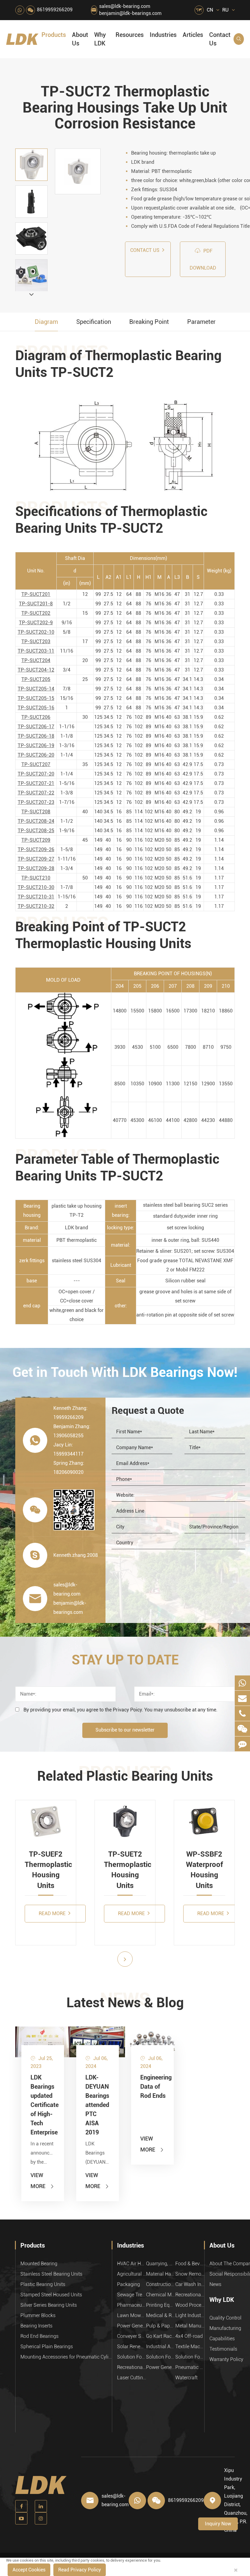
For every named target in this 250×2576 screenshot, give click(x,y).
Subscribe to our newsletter (125, 1730)
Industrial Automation (161, 2347)
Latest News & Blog (125, 2003)
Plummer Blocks (38, 2315)
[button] (31, 294)
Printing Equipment (161, 2305)
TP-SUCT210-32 (36, 906)
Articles (193, 35)
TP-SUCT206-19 (36, 745)
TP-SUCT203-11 (36, 651)
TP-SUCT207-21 (36, 783)
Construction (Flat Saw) (161, 2284)
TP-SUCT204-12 (36, 670)
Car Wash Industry (190, 2284)
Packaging (129, 2284)
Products (54, 35)
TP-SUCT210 (36, 878)
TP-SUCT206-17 (36, 727)
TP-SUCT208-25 (36, 831)
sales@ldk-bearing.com (125, 6)
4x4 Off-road (189, 2336)
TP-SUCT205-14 (36, 689)
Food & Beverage (190, 2264)
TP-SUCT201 (36, 594)
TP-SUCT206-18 (36, 736)
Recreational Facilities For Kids (190, 2295)
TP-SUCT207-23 (36, 802)
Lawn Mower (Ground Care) (132, 2315)
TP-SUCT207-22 (36, 793)
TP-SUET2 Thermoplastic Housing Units (125, 1870)
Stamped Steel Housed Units (51, 2295)
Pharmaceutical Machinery (132, 2305)
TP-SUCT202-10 (36, 632)
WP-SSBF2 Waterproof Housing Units (204, 1870)
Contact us (145, 250)
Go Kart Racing (161, 2336)
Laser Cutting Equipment (132, 2378)
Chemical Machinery (161, 2295)
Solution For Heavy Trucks (132, 2357)
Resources (130, 35)
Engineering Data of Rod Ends (152, 2087)
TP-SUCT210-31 (36, 897)
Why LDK (100, 39)
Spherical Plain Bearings (47, 2347)
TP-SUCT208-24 (36, 821)
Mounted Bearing (39, 2264)
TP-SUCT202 (36, 613)
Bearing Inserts (36, 2326)
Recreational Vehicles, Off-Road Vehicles (132, 2367)
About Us (80, 39)
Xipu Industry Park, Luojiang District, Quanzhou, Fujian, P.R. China (236, 2500)
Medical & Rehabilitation (161, 2315)
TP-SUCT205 (36, 679)
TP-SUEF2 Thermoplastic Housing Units (46, 1870)
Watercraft (186, 2378)
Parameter (201, 322)
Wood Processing (190, 2305)
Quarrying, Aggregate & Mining (161, 2264)
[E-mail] (242, 1698)
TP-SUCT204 (36, 660)
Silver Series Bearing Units (49, 2305)
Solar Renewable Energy (132, 2347)
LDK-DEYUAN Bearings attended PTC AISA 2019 (97, 2105)
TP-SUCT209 (36, 840)
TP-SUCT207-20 (36, 774)
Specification (94, 322)
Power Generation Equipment (132, 2326)
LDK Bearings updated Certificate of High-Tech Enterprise (43, 2105)
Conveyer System (132, 2336)
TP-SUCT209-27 (36, 859)
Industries (163, 35)
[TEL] (242, 1713)
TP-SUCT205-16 (36, 708)
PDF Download (203, 259)
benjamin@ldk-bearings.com (130, 13)
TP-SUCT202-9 (36, 623)
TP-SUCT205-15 (36, 698)
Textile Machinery (190, 2347)
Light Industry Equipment (190, 2315)
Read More (53, 1913)
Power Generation (161, 2367)
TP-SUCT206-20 (36, 755)
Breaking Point (149, 322)
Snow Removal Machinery (190, 2274)
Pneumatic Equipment (190, 2367)
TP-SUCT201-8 (36, 604)
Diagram (46, 322)
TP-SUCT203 (36, 641)
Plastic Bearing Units (43, 2284)
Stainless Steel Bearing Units (51, 2274)
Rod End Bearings (39, 2336)
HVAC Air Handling (132, 2264)
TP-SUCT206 (36, 717)
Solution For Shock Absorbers (161, 2357)
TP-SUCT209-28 (36, 868)
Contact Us (220, 39)
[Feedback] (242, 1744)
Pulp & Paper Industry (161, 2326)
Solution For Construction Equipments (190, 2357)
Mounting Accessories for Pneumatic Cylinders (66, 2357)
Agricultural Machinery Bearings (132, 2274)
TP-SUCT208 (36, 812)
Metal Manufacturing (190, 2326)
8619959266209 (55, 10)
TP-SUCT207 (36, 764)
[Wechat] (242, 1729)
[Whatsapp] (242, 1683)
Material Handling (161, 2274)
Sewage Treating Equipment (132, 2295)
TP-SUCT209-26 (36, 849)
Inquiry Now (218, 2524)
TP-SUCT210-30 (36, 887)
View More (43, 2181)
